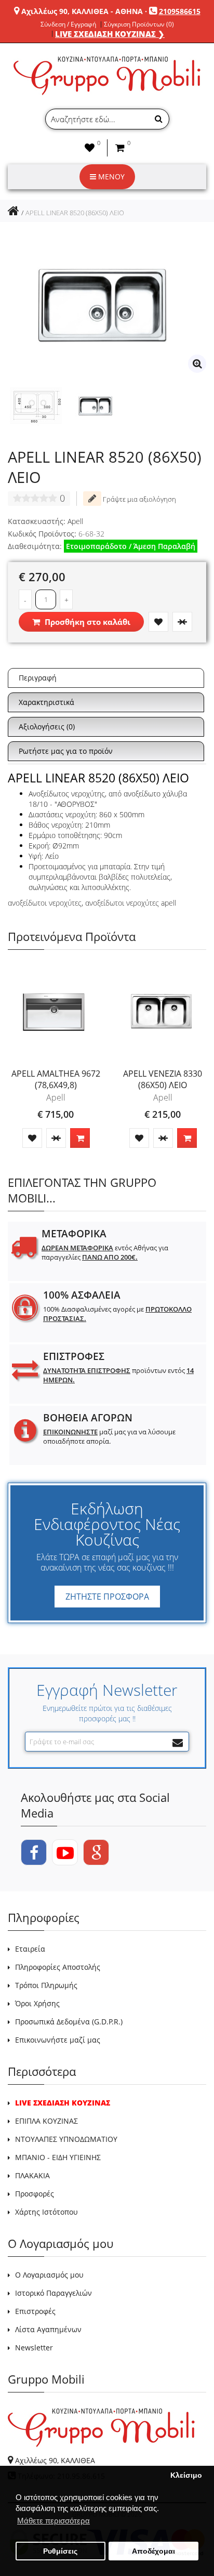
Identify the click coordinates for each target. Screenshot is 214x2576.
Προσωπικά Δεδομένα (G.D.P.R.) (69, 2022)
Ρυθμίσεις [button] (60, 2551)
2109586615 (180, 11)
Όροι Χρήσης (37, 2003)
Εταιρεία (30, 1949)
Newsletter (34, 2348)
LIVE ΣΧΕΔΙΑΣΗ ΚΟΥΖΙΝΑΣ (63, 2103)
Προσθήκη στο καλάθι (86, 622)
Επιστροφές (35, 2311)
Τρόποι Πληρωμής (46, 1985)
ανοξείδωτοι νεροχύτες (45, 903)
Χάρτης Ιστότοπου (46, 2212)
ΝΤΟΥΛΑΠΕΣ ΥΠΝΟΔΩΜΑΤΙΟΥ (66, 2139)
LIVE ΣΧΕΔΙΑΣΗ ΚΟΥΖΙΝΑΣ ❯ (110, 34)
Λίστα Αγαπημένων (48, 2329)
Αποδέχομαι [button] (153, 2551)
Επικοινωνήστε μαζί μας (58, 2040)
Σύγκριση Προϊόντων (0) (139, 24)
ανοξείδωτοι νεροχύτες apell (131, 903)
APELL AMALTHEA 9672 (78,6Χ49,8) (56, 1079)
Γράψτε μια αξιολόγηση (139, 499)
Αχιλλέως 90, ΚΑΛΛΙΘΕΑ (55, 2460)
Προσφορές (35, 2194)
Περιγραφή (38, 678)
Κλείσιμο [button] (186, 2475)
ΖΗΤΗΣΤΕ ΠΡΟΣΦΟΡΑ (107, 1597)
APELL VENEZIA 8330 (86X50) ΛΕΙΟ (163, 1079)
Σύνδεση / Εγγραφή (68, 24)
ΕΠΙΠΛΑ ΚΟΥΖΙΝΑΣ (46, 2121)
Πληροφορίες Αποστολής (58, 1967)
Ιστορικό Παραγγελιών (53, 2293)
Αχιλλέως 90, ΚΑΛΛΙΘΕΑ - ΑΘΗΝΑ (82, 11)
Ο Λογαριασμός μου (49, 2275)
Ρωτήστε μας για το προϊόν (66, 751)
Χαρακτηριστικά (46, 702)
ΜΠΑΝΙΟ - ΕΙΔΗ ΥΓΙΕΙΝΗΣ (58, 2157)
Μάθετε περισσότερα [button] (53, 2521)
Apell (75, 521)
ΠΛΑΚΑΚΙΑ (32, 2175)
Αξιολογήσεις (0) (47, 727)
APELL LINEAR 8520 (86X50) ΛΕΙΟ (75, 213)
